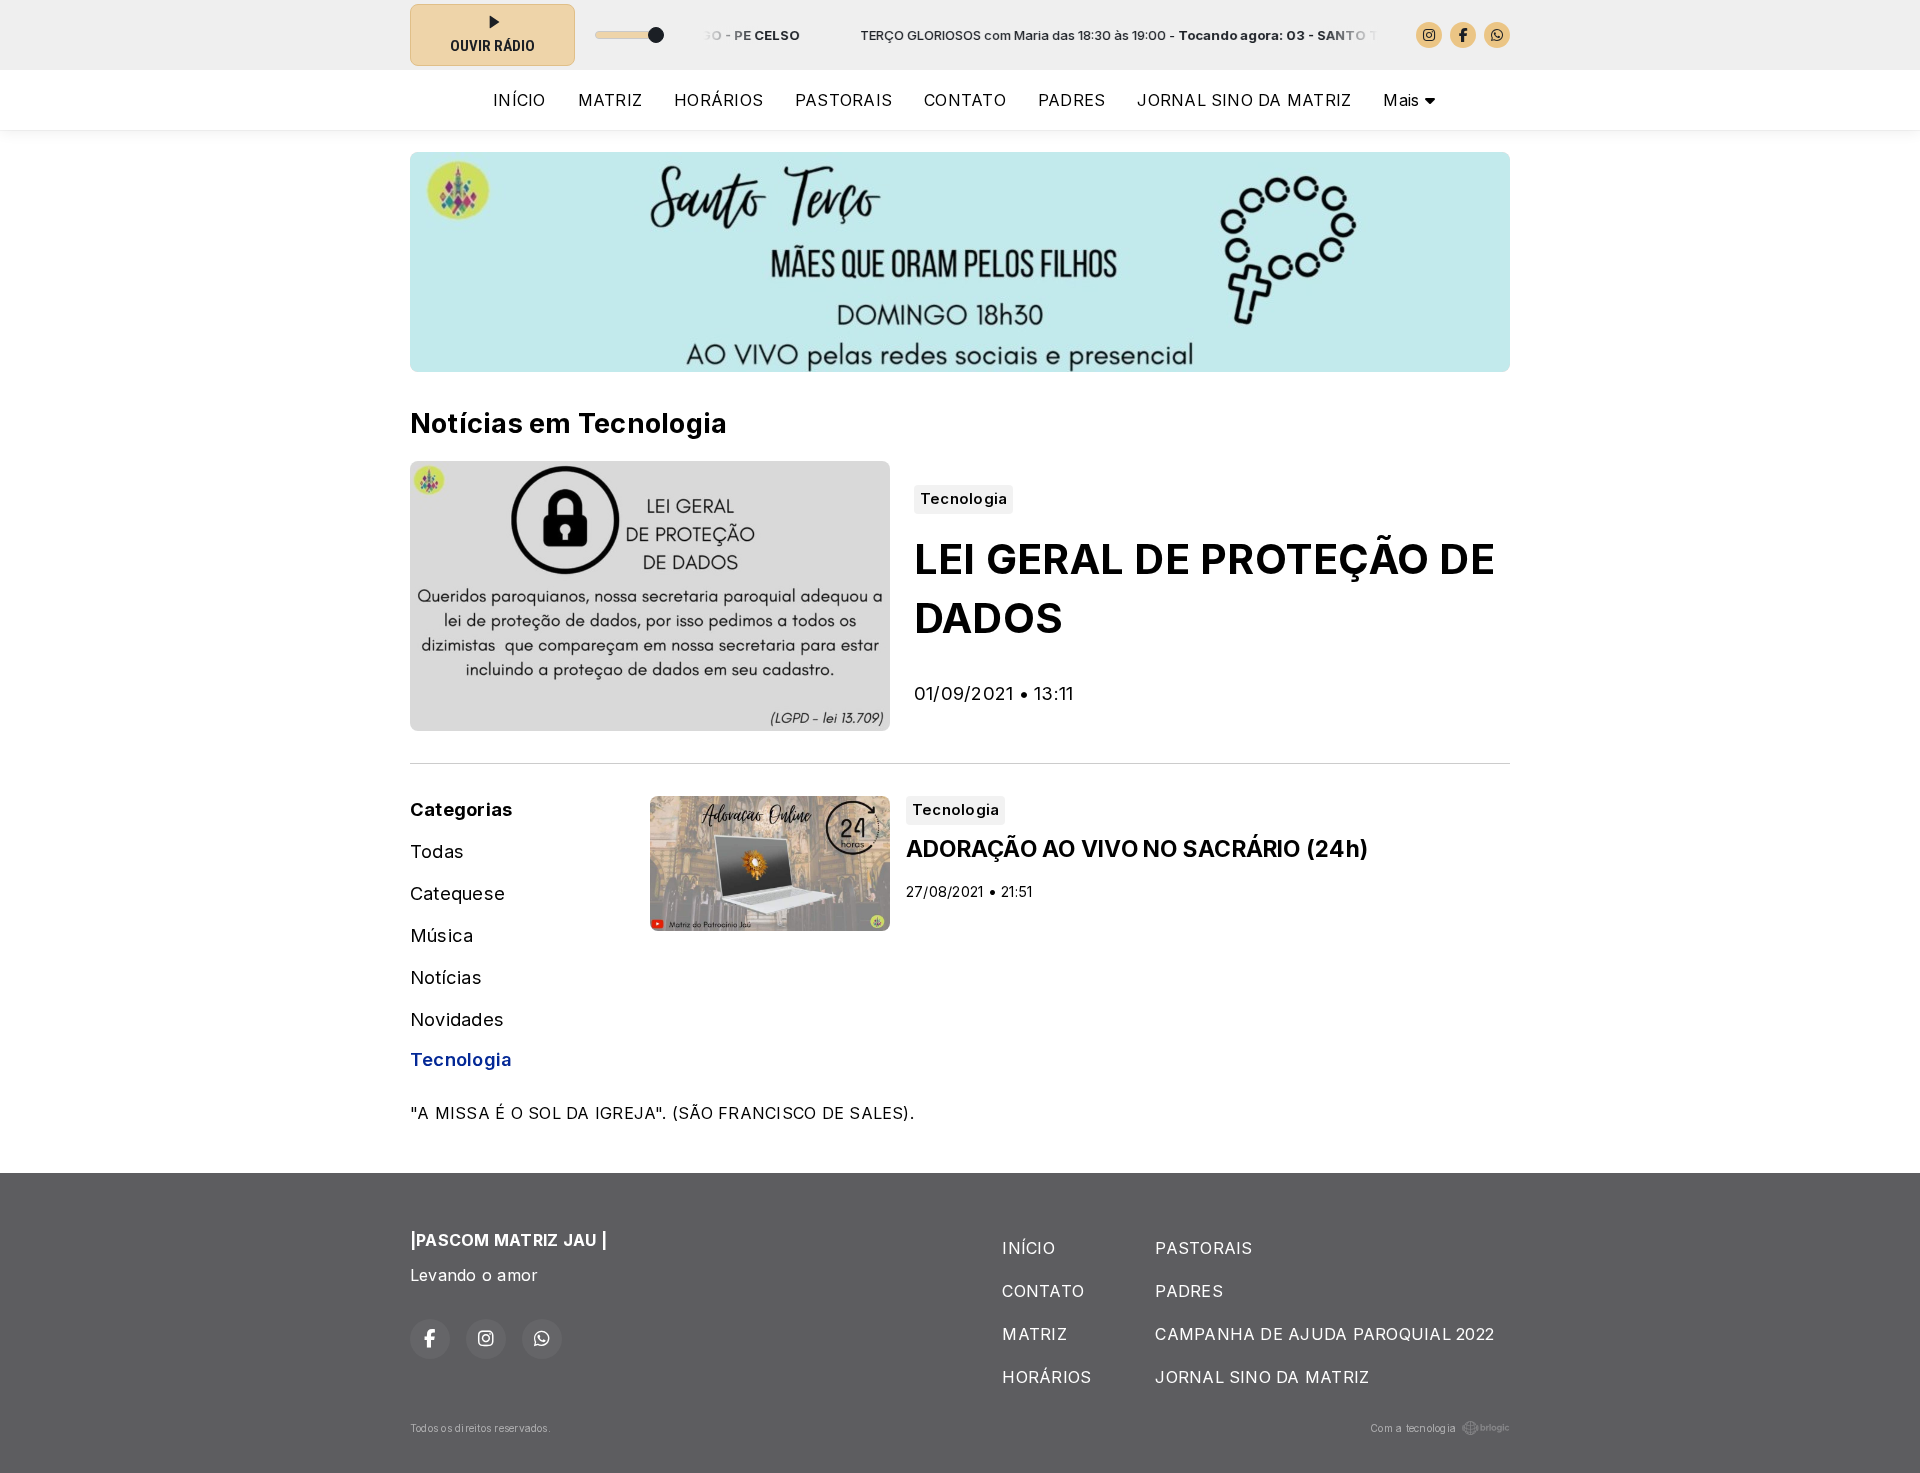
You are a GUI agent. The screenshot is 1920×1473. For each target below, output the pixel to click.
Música (441, 935)
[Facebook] (1463, 35)
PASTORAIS (843, 100)
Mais (1403, 100)
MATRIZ (610, 100)
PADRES (1071, 100)
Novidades (457, 1019)
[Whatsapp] (1497, 35)
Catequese (457, 893)
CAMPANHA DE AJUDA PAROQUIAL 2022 (1324, 1334)
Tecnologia (461, 1059)
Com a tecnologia (1413, 1428)
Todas (437, 851)
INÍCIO (519, 100)
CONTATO (965, 100)
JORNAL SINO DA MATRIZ (1244, 100)
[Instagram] (1429, 35)
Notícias (446, 977)
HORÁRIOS (718, 100)
